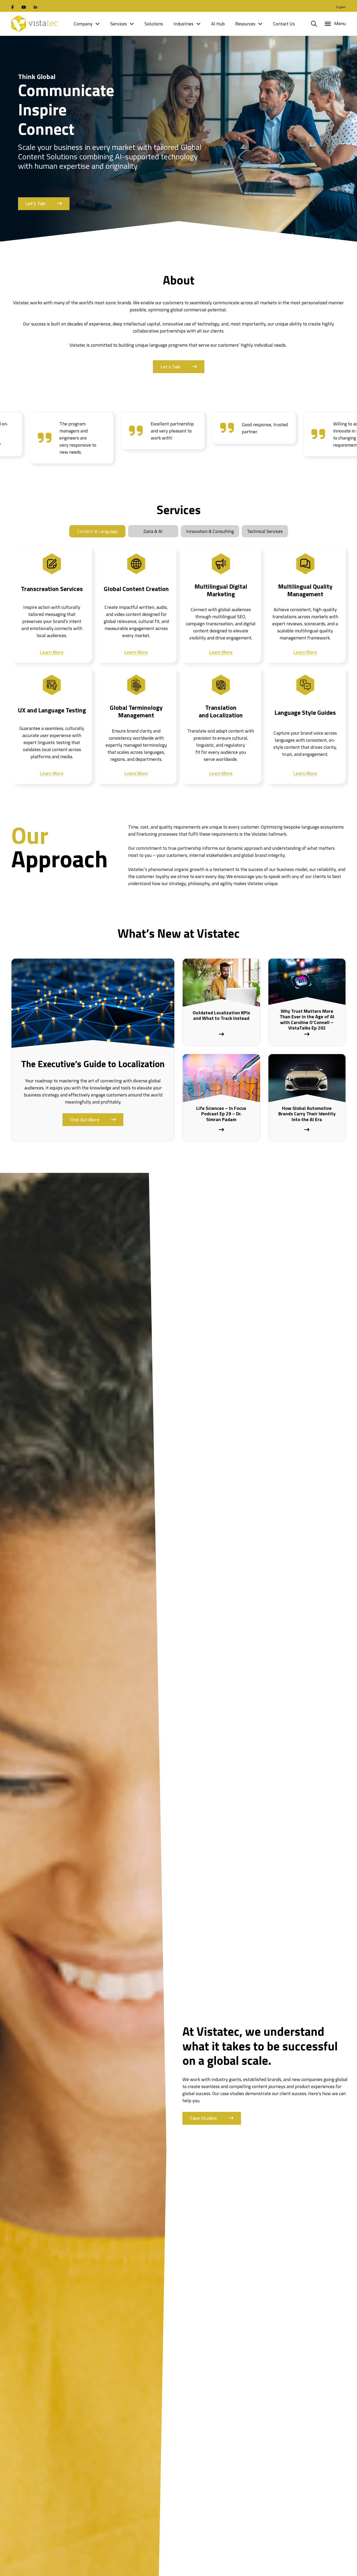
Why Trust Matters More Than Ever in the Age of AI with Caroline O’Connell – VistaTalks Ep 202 (307, 1020)
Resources (245, 24)
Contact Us (284, 24)
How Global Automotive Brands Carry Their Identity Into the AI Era (307, 1114)
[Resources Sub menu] (260, 24)
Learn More (52, 652)
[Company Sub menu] (97, 24)
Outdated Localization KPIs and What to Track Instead (221, 1016)
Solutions (154, 24)
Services (119, 24)
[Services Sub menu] (132, 24)
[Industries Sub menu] (198, 24)
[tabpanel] (179, 661)
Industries (183, 24)
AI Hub (218, 24)
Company (83, 24)
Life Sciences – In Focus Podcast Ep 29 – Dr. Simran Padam (221, 1114)
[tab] (97, 531)
